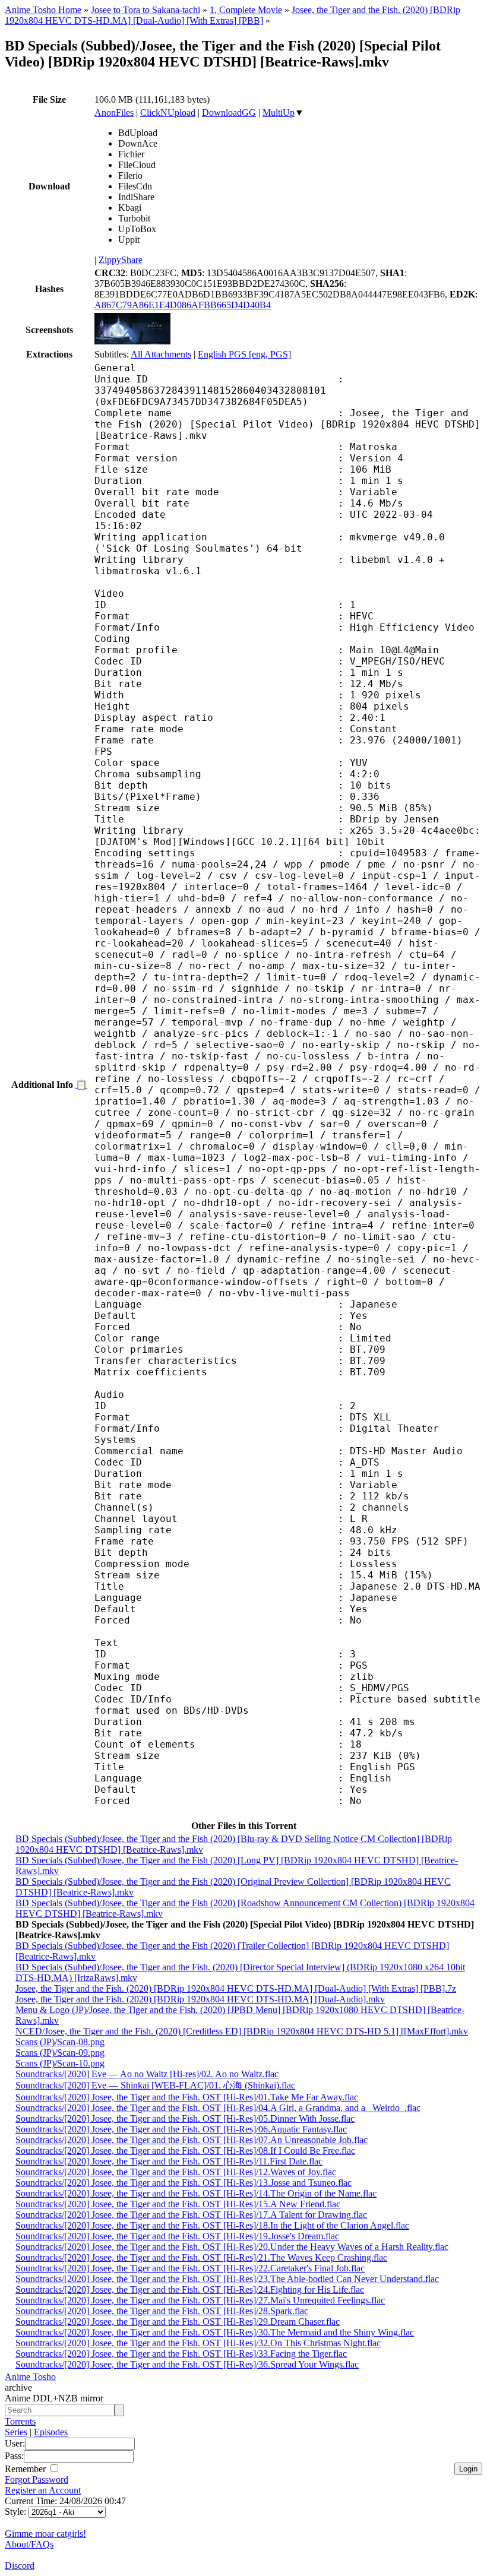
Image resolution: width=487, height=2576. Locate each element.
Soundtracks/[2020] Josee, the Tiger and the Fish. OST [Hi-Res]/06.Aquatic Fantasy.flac (181, 2129)
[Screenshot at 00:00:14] (132, 341)
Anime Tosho (30, 2377)
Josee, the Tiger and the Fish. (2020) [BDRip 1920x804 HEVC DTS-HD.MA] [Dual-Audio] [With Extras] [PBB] (233, 15)
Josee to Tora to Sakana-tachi (146, 10)
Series (16, 2432)
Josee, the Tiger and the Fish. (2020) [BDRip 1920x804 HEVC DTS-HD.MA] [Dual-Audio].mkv (200, 1999)
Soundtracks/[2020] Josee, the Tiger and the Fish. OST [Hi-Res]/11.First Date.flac (169, 2161)
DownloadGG (229, 113)
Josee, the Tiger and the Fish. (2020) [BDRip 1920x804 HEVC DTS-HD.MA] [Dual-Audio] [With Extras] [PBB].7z (236, 1988)
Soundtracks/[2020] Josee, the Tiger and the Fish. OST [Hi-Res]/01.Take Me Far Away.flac (187, 2097)
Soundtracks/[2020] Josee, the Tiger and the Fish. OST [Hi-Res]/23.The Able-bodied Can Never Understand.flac (227, 2279)
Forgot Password (37, 2480)
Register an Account (43, 2490)
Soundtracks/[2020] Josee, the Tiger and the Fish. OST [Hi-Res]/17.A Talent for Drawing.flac (191, 2215)
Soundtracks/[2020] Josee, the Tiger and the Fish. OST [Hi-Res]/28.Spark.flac (162, 2311)
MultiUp (279, 113)
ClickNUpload (168, 113)
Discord (20, 2566)
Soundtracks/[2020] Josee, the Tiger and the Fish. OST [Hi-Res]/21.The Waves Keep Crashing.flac (201, 2257)
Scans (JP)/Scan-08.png (60, 2042)
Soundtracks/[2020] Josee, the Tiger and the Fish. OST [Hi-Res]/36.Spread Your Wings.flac (187, 2364)
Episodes (51, 2432)
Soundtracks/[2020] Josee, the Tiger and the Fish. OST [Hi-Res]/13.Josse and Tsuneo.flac (184, 2183)
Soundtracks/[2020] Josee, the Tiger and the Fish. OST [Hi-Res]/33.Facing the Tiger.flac (181, 2354)
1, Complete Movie (246, 10)
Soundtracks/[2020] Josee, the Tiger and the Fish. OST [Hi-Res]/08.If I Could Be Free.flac (185, 2151)
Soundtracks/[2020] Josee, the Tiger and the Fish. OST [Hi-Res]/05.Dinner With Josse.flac (185, 2118)
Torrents (20, 2421)
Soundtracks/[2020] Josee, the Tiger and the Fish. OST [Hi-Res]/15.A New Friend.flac (178, 2204)
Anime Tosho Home (43, 10)
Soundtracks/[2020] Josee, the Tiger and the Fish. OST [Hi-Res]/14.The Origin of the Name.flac (196, 2193)
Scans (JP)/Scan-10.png (60, 2063)
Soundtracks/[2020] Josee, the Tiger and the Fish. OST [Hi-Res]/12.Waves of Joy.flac (176, 2172)
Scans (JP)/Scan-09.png (60, 2053)
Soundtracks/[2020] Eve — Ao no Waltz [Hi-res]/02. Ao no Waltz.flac (147, 2074)
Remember (26, 2469)
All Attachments (161, 354)
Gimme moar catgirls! (45, 2534)
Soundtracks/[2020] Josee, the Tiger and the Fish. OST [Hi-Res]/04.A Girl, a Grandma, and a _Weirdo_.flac (218, 2108)
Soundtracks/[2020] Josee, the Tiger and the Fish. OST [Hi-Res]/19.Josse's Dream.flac (177, 2236)
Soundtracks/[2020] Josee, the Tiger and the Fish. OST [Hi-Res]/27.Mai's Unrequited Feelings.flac (200, 2300)
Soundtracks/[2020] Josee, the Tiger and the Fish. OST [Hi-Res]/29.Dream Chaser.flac (178, 2322)
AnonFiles (114, 113)
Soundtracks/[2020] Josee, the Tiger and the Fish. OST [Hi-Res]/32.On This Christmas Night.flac (198, 2343)
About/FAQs (29, 2544)
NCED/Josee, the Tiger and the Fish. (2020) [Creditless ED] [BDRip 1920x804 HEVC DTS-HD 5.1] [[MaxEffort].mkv (242, 2031)
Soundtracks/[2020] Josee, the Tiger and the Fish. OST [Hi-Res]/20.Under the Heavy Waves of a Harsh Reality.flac (232, 2247)
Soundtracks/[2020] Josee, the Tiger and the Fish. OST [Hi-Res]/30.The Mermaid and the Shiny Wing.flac (215, 2332)
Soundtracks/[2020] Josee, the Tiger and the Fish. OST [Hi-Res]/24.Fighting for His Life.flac (190, 2289)
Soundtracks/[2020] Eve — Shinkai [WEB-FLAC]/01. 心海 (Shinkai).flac (155, 2085)
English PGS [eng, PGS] (244, 354)
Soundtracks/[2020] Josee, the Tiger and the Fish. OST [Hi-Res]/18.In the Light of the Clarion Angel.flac (212, 2225)
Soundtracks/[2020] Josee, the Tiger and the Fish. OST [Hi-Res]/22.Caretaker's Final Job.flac (190, 2268)
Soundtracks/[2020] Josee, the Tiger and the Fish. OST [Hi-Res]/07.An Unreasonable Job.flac (192, 2140)
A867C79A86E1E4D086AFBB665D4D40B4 (183, 305)
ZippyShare (121, 260)
